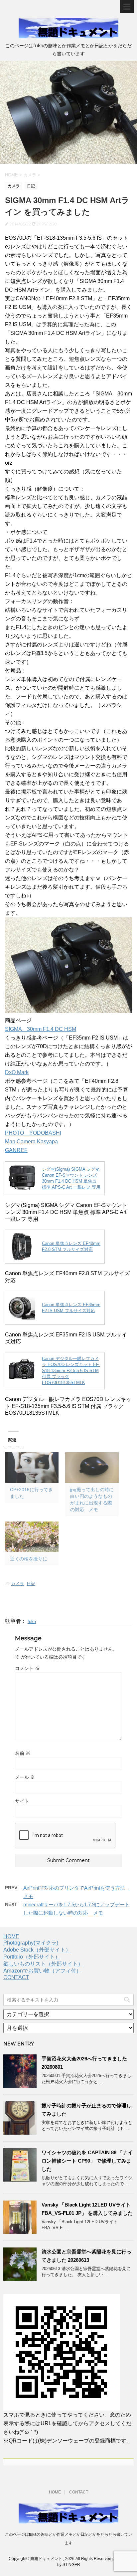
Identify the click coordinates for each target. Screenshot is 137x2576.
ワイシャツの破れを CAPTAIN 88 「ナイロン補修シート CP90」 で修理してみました (87, 2161)
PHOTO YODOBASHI (33, 1133)
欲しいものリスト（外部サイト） (43, 1964)
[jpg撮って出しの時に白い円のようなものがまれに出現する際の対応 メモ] (92, 1468)
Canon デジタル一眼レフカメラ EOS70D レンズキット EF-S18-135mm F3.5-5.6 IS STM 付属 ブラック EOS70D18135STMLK (71, 1371)
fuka (32, 1622)
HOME (11, 1936)
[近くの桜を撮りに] (32, 1537)
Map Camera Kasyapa (31, 1142)
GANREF (16, 1150)
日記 (31, 1584)
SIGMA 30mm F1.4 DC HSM (41, 1029)
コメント (27, 1668)
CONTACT (16, 1977)
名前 (23, 1753)
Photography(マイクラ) (31, 1943)
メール (25, 1777)
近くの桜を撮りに (29, 1559)
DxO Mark (17, 1072)
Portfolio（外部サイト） (32, 1957)
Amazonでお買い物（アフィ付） (42, 1971)
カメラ (17, 1584)
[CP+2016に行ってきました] (32, 1468)
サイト (22, 1801)
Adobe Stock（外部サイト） (37, 1950)
